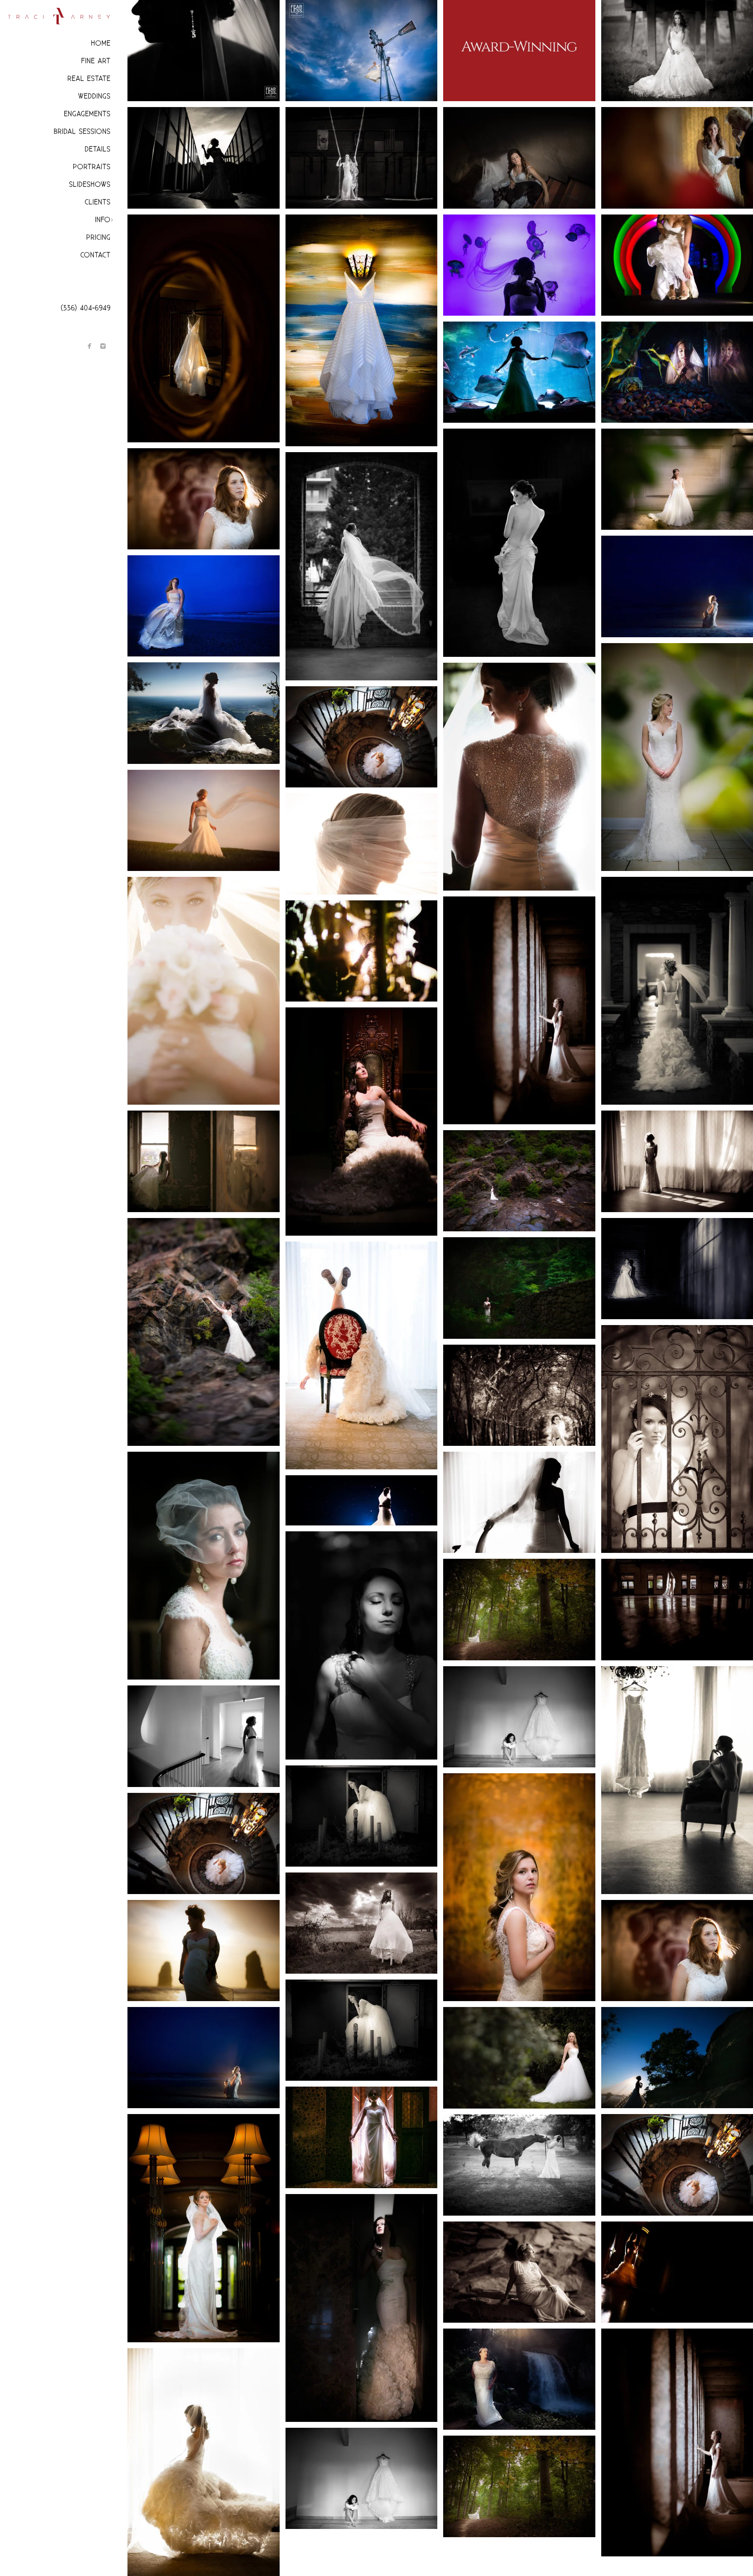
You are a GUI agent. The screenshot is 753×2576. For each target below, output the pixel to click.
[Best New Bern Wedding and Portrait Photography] (362, 158)
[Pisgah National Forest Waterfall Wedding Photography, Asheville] (519, 2379)
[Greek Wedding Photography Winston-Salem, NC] (362, 1500)
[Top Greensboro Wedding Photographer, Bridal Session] (204, 991)
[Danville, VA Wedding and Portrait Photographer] (362, 1923)
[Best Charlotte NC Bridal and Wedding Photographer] (362, 1816)
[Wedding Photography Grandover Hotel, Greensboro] (362, 1121)
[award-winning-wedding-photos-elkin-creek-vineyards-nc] (362, 51)
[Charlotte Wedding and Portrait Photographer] (362, 2030)
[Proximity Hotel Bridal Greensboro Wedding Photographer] (204, 2462)
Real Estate (89, 79)
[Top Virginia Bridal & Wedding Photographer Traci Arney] (519, 2486)
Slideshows (90, 185)
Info (103, 220)
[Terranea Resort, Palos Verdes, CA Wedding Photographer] (362, 331)
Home (101, 43)
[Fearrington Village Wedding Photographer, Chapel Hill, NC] (519, 2058)
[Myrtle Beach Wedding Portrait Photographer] (204, 606)
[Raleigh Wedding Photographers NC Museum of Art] (204, 158)
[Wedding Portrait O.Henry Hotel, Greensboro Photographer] (519, 777)
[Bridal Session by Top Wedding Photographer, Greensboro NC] (362, 844)
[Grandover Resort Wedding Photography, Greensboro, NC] (362, 2308)
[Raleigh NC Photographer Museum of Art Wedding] (204, 51)
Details (98, 149)
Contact (95, 255)
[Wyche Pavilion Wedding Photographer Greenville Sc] (362, 566)
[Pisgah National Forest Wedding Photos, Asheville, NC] (519, 2272)
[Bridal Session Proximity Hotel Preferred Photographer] (519, 1502)
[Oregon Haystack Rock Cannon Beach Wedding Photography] (204, 1951)
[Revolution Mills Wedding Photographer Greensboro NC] (519, 1887)
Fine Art (96, 61)
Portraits (92, 167)
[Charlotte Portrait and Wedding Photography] (362, 1645)
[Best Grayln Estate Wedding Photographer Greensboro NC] (204, 1843)
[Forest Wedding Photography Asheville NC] (519, 1288)
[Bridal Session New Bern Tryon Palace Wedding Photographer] (519, 1395)
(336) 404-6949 (86, 308)
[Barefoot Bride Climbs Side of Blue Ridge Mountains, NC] (204, 1332)
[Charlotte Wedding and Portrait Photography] (204, 499)
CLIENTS (98, 202)
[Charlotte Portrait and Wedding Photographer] (519, 2165)
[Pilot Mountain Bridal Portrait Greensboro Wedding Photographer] (204, 713)
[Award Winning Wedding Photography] (519, 51)
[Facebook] (90, 346)
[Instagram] (103, 346)
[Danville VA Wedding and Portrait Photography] (362, 951)
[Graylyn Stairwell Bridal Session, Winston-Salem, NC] (362, 737)
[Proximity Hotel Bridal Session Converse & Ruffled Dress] (362, 1355)
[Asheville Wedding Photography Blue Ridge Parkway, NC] (519, 1181)
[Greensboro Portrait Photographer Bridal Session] (204, 820)
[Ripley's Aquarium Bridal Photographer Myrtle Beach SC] (519, 372)
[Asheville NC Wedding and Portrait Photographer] (204, 1566)
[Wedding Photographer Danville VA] (362, 2478)
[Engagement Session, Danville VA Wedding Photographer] (204, 1161)
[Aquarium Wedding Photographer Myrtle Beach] (519, 265)
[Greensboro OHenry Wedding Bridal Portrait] (362, 2137)
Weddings (94, 96)
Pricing (98, 237)
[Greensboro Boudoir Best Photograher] (519, 543)
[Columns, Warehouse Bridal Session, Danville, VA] (519, 1010)
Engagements (87, 114)
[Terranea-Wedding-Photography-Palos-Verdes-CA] (519, 158)
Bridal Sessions (82, 132)
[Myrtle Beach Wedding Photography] (204, 2058)
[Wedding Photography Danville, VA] (519, 1717)
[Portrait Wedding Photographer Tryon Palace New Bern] (204, 1736)
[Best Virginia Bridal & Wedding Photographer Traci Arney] (519, 1609)
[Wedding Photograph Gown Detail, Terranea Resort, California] (204, 328)
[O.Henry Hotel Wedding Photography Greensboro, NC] (204, 2228)
